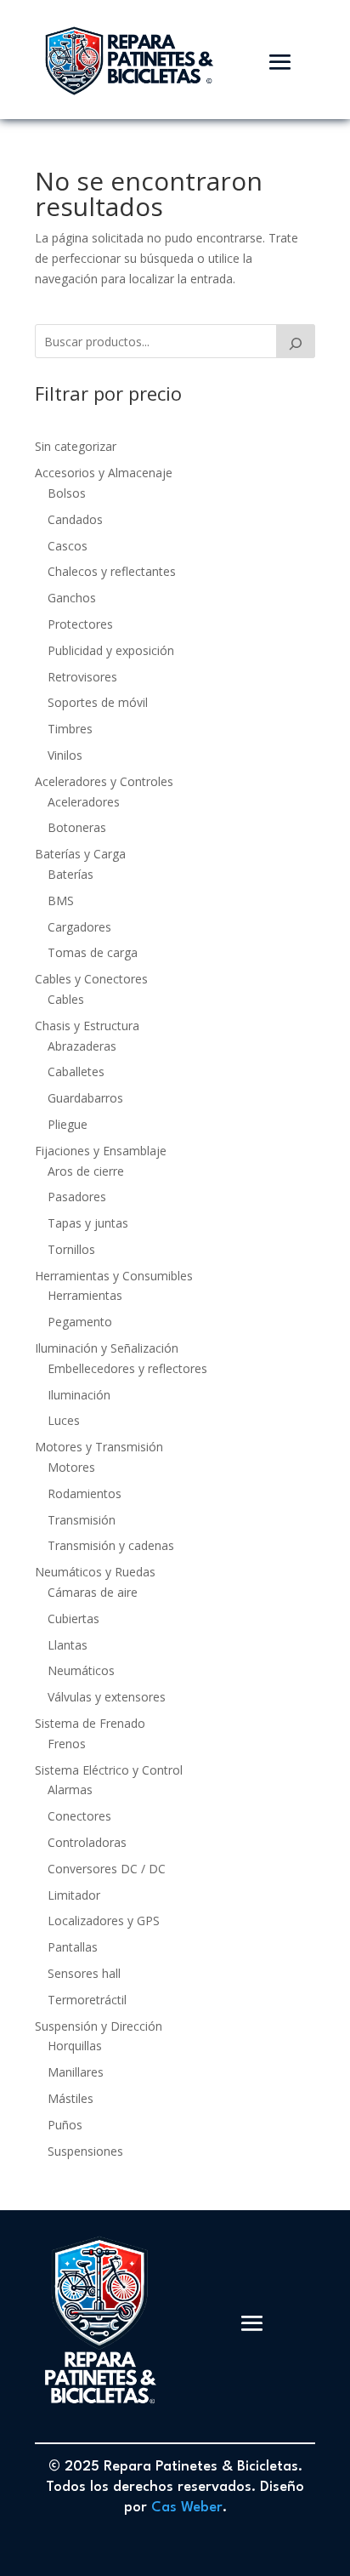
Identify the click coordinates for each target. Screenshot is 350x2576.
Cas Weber (187, 2508)
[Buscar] (296, 341)
